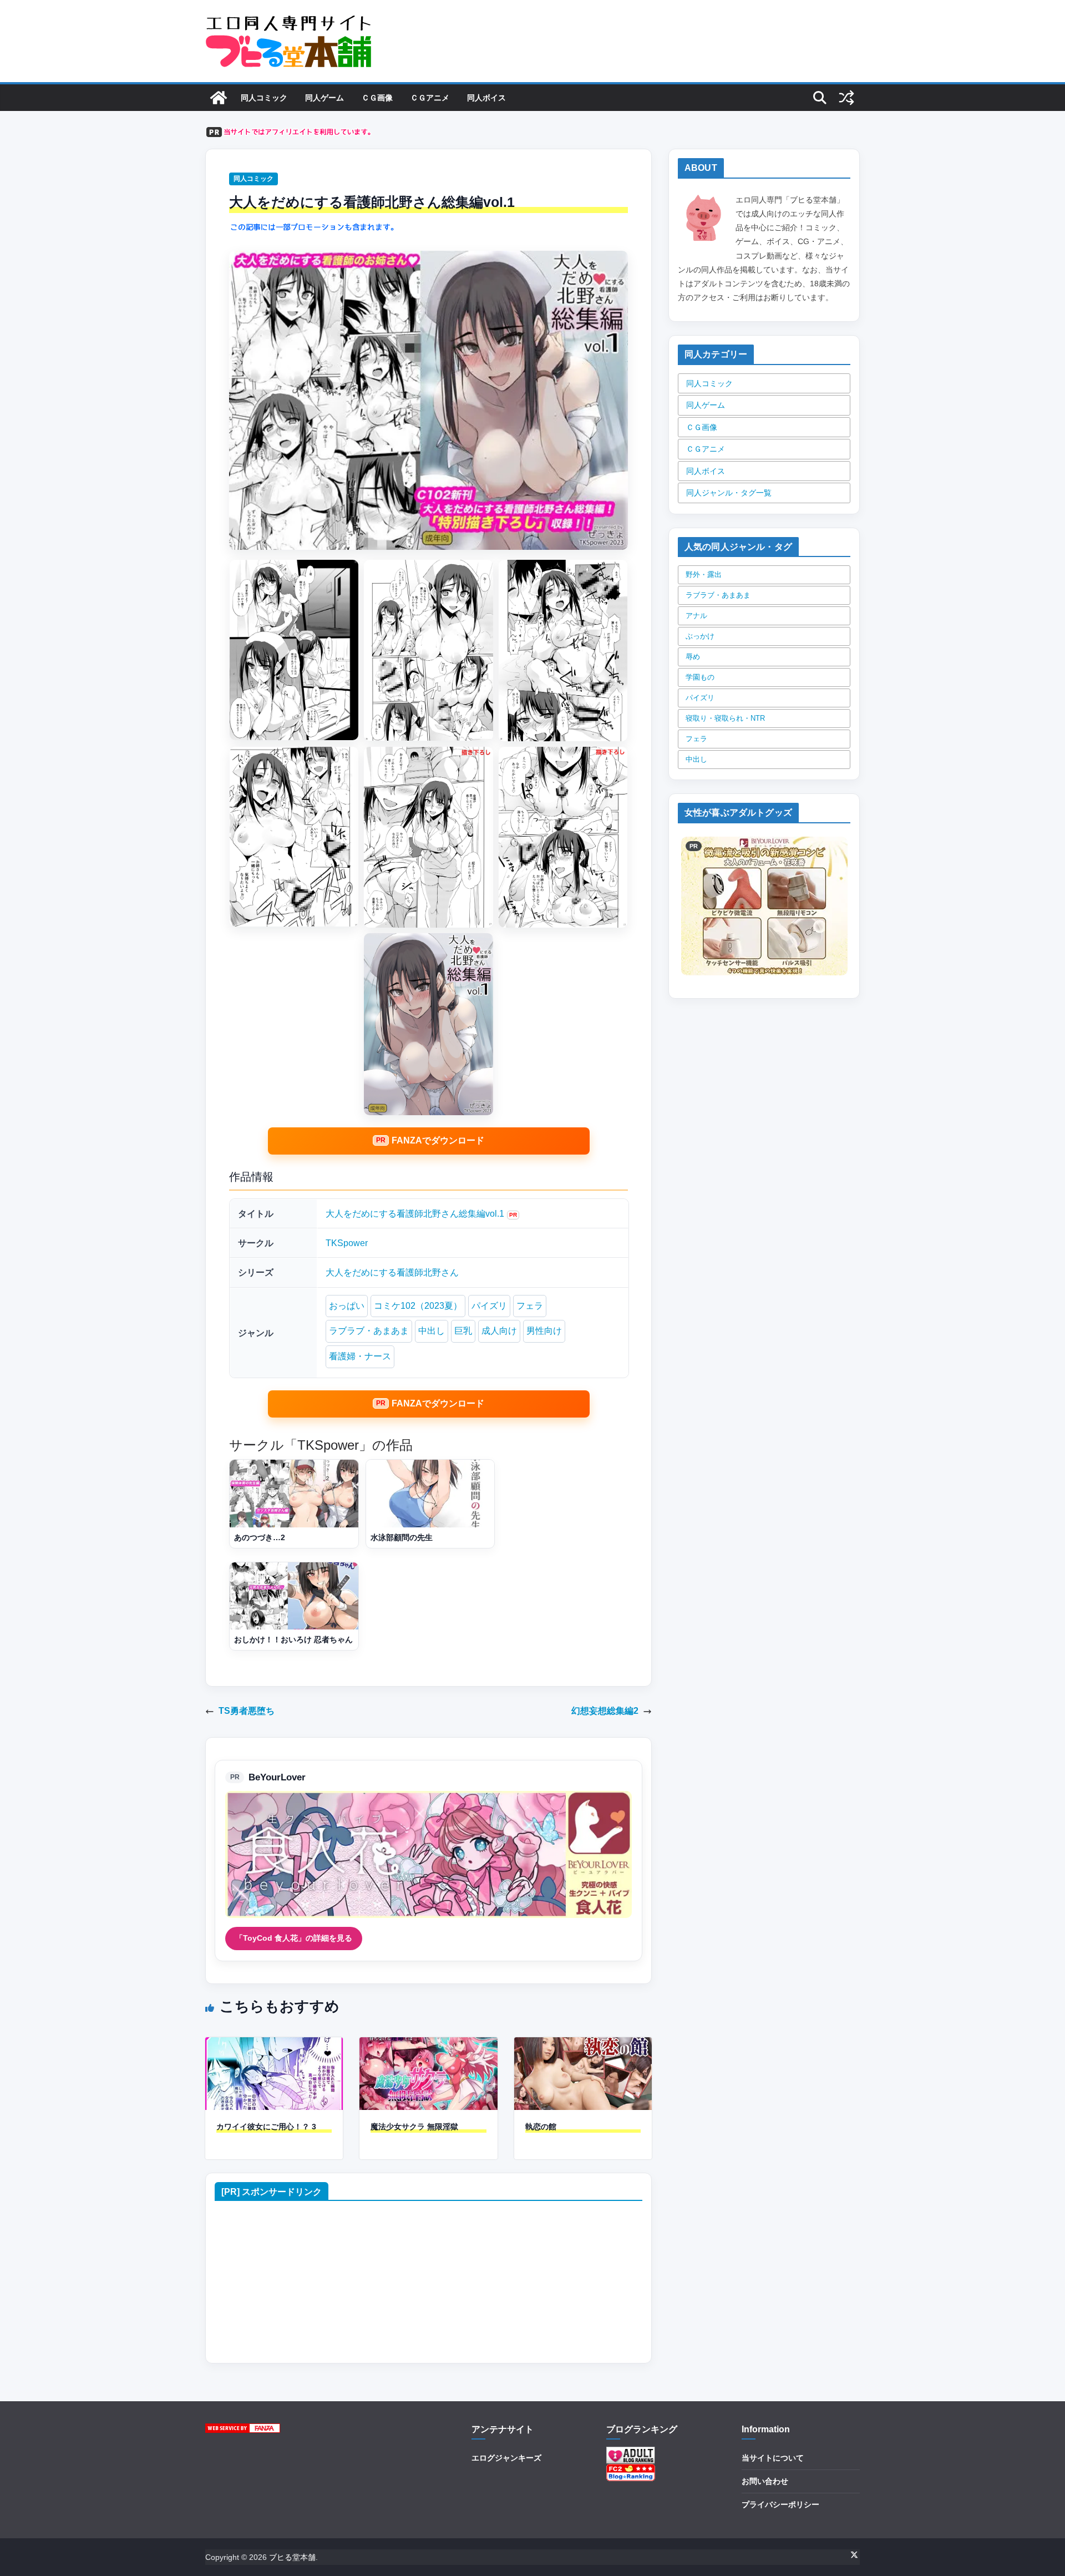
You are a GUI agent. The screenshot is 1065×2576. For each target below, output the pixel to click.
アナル (696, 616)
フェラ (530, 1306)
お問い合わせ (765, 2481)
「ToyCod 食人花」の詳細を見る (294, 1938)
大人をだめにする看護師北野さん (392, 1272)
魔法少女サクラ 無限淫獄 (414, 2127)
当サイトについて (773, 2458)
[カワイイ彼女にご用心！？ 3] (274, 2045)
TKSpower (347, 1243)
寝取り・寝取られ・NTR (725, 718)
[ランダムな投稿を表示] (846, 98)
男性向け (544, 1331)
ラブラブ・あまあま (369, 1331)
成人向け (499, 1331)
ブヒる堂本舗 (292, 2557)
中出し (432, 1331)
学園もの (700, 677)
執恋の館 (541, 2127)
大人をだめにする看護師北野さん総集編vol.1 (415, 1214)
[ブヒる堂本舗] (219, 98)
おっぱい (347, 1306)
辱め (693, 657)
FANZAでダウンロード (438, 1140)
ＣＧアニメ (430, 98)
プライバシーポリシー (780, 2504)
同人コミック (264, 98)
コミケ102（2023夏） (418, 1306)
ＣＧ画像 (377, 98)
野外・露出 (704, 575)
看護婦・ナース (360, 1356)
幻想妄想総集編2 (605, 1711)
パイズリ (489, 1306)
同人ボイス (486, 98)
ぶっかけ (700, 636)
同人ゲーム (324, 98)
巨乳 (463, 1331)
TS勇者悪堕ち (247, 1711)
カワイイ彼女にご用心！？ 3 (266, 2127)
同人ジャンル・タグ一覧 (729, 493)
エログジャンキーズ (506, 2458)
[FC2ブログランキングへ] (631, 2471)
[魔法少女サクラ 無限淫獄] (428, 2045)
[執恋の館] (583, 2045)
